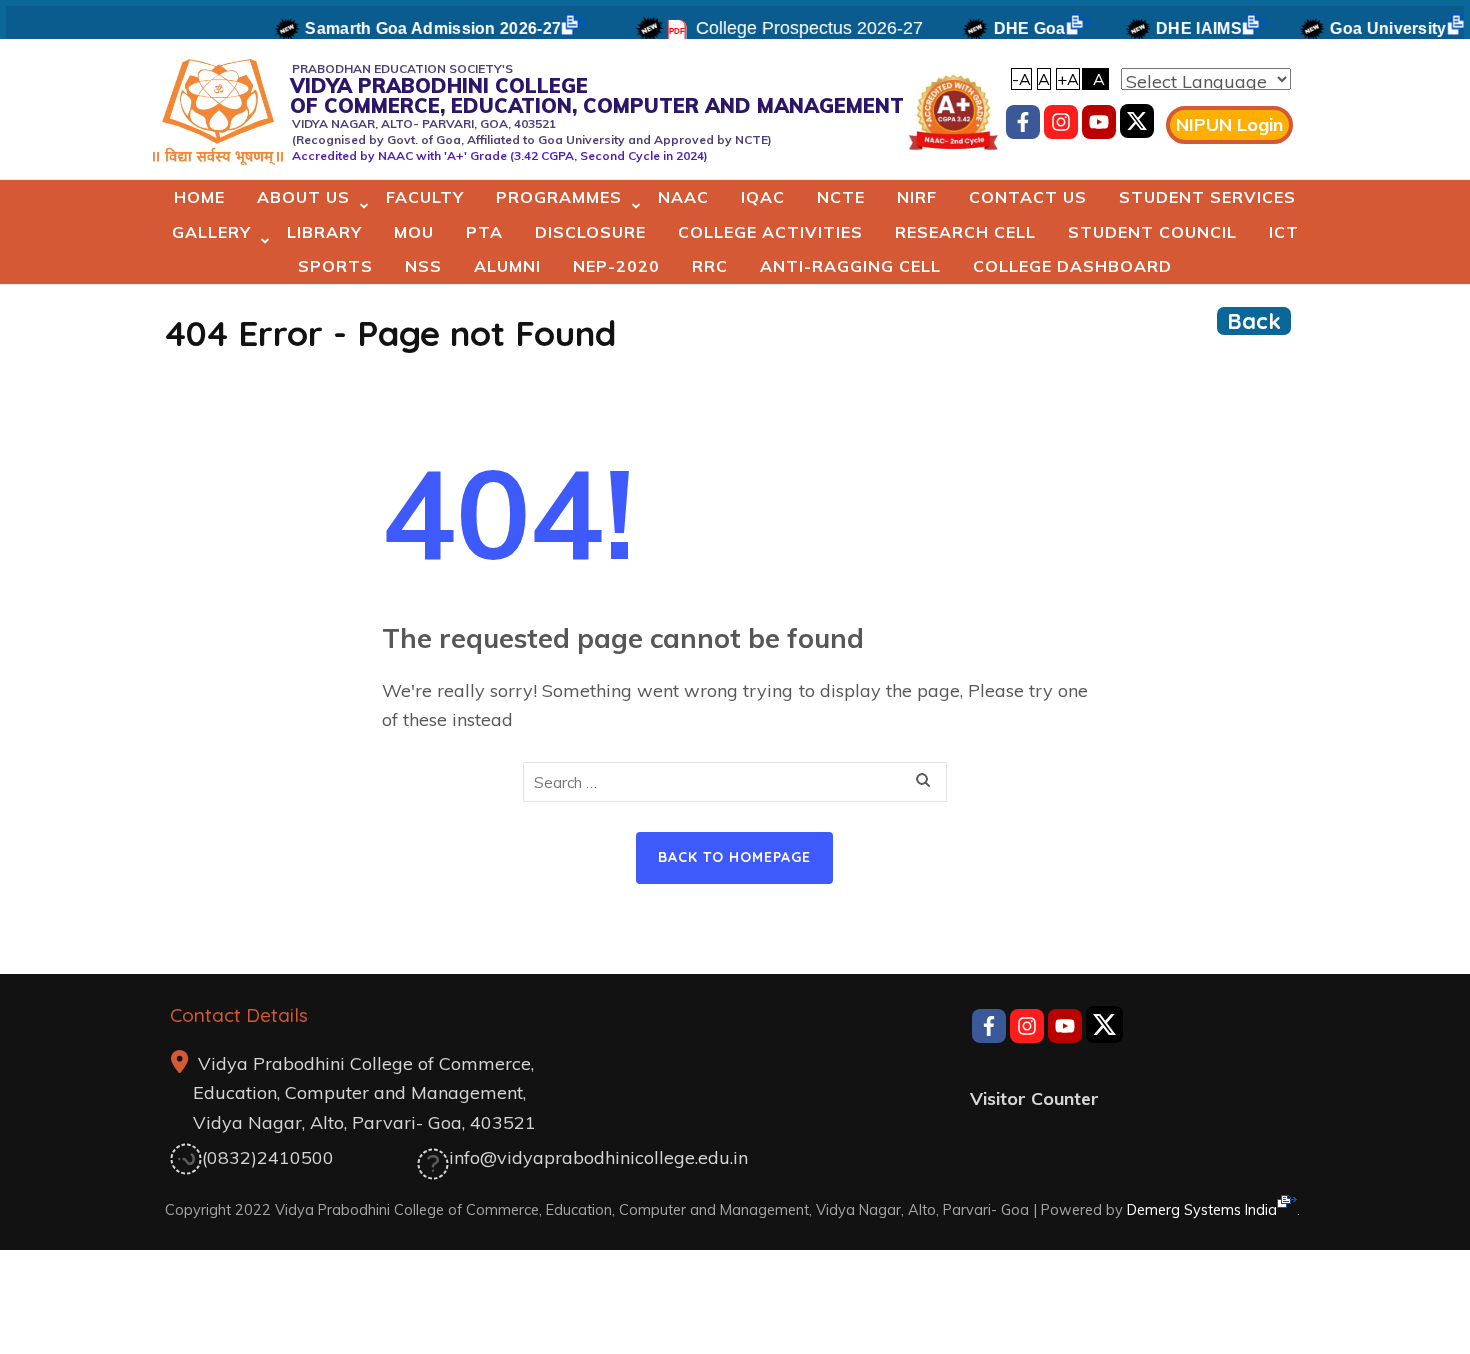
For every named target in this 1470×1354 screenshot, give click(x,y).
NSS (423, 266)
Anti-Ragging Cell (850, 266)
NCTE (841, 197)
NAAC (683, 197)
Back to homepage (734, 857)
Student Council (1152, 232)
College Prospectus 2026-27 (787, 28)
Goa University (1366, 28)
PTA (484, 232)
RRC (710, 266)
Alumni (507, 266)
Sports (335, 266)
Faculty (425, 197)
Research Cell (965, 232)
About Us (303, 197)
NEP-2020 (616, 266)
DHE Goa (1008, 28)
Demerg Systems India (1202, 1209)
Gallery (211, 232)
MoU (414, 232)
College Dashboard (1072, 266)
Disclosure (590, 232)
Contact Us (1028, 197)
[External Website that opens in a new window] (1137, 125)
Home (199, 197)
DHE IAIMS (1177, 28)
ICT (1284, 232)
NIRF (917, 197)
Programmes (559, 197)
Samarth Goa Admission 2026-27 (411, 28)
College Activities (770, 232)
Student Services (1207, 197)
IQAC (763, 197)
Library (324, 232)
